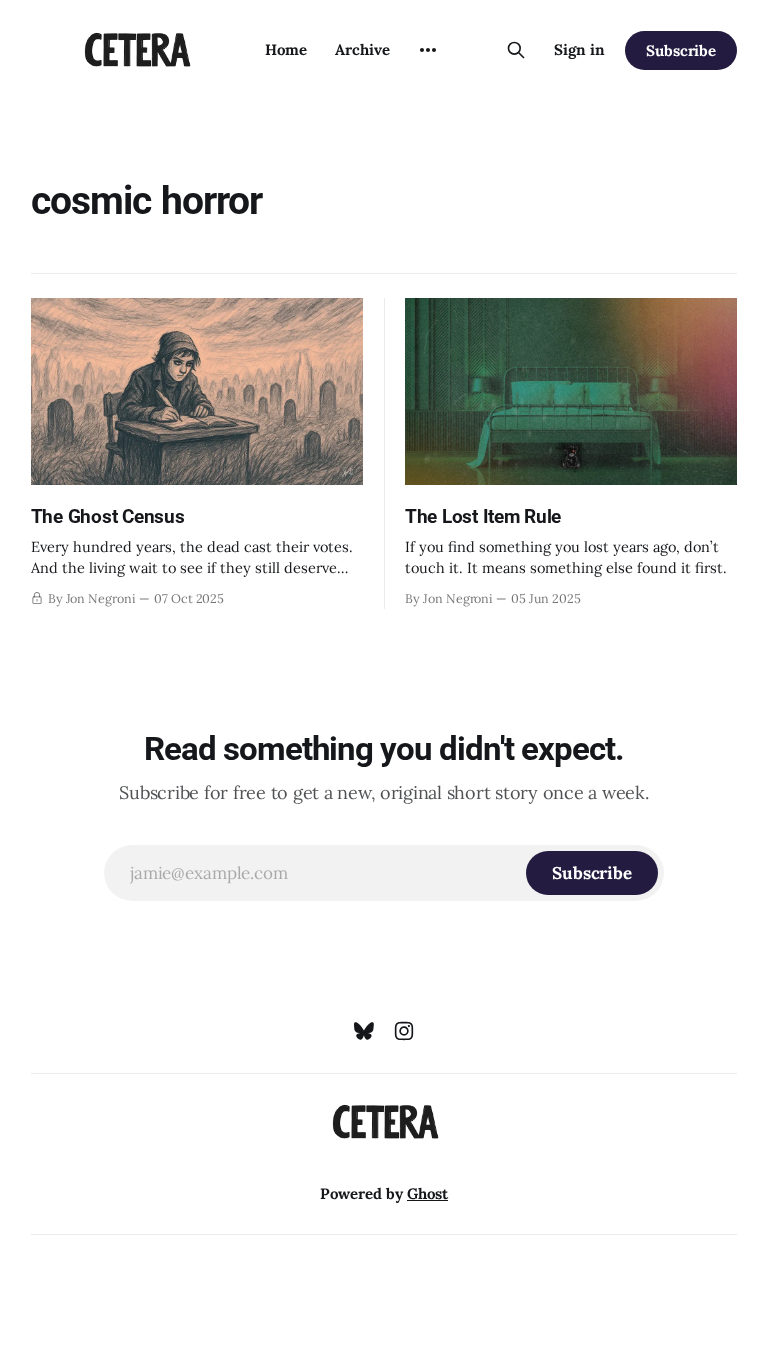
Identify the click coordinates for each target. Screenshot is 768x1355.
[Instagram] (404, 1031)
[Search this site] (516, 50)
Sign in (579, 49)
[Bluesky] (364, 1031)
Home (286, 49)
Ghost (427, 1193)
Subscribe (681, 50)
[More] (428, 50)
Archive (362, 49)
